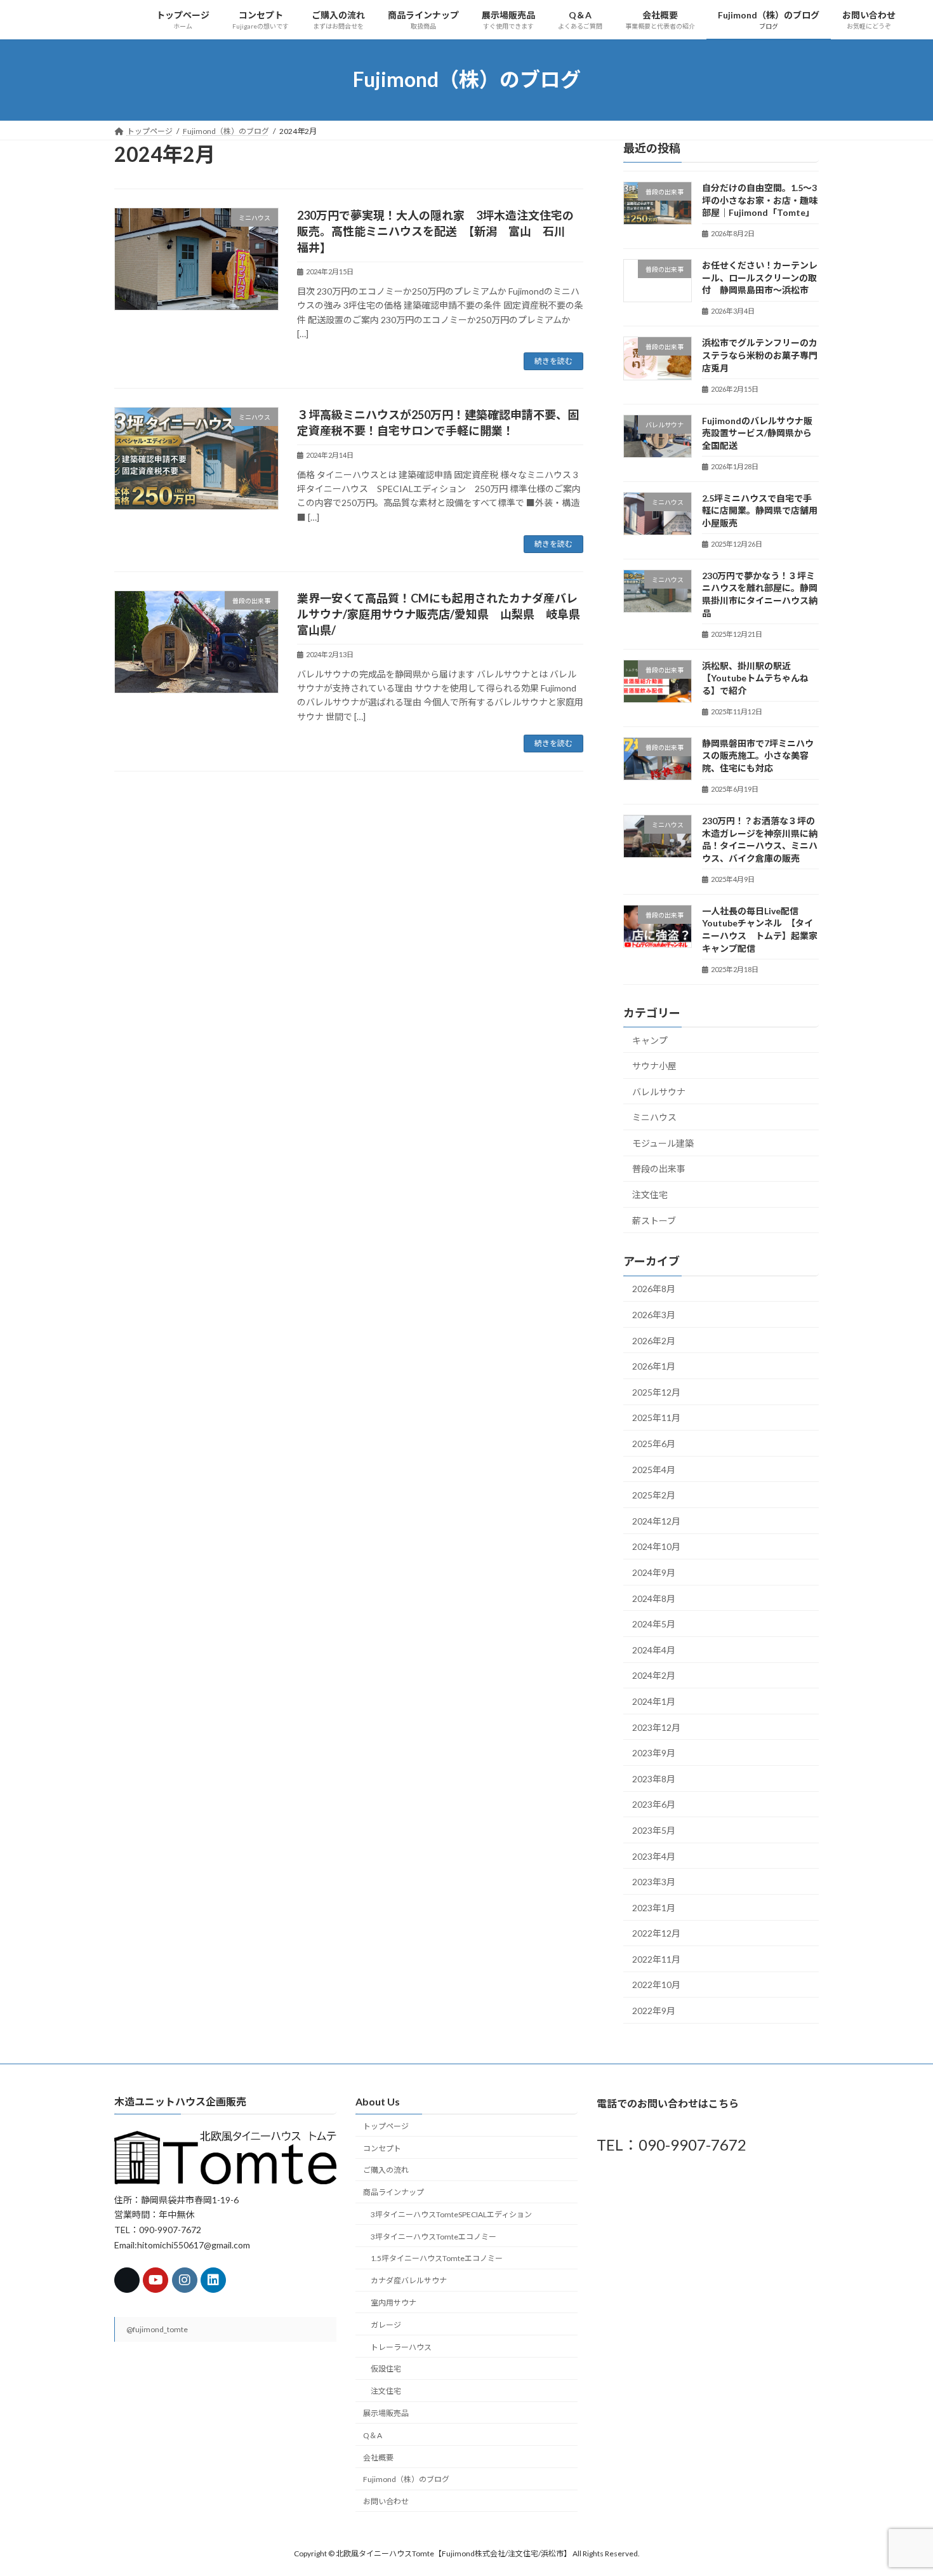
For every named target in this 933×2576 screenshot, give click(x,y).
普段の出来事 (659, 1169)
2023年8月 (654, 1778)
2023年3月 (654, 1882)
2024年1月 (654, 1701)
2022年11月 (656, 1959)
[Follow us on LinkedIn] (213, 2281)
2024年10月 (656, 1546)
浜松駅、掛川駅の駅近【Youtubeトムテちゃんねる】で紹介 (755, 677)
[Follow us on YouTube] (155, 2281)
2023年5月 (654, 1830)
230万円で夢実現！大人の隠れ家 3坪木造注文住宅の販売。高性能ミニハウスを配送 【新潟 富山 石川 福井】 (437, 231)
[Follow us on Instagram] (185, 2281)
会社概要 (378, 2458)
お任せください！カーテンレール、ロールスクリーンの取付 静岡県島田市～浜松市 (760, 277)
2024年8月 (654, 1598)
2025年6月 (654, 1444)
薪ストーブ (654, 1220)
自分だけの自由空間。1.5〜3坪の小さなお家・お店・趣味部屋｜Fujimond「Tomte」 (760, 200)
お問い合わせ (386, 2502)
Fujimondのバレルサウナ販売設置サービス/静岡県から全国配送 (757, 432)
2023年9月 (654, 1753)
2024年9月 (654, 1572)
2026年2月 (654, 1340)
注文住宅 (650, 1195)
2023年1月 (654, 1907)
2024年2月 (654, 1675)
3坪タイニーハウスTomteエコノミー (433, 2237)
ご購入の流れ (386, 2171)
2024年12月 (656, 1520)
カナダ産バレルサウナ (409, 2281)
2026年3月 (654, 1315)
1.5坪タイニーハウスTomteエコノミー (437, 2259)
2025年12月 (656, 1391)
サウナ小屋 (654, 1066)
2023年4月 (654, 1856)
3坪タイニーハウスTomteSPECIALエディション (451, 2214)
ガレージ (386, 2325)
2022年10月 (656, 1985)
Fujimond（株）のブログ (406, 2480)
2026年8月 (654, 1289)
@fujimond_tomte (157, 2330)
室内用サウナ (394, 2303)
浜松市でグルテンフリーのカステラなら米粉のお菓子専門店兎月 (760, 355)
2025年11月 (656, 1418)
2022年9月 (654, 2011)
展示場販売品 (386, 2413)
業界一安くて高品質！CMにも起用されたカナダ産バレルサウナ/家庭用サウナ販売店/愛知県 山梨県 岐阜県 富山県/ (444, 614)
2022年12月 (656, 1933)
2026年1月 (654, 1366)
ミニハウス (654, 1117)
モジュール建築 (663, 1143)
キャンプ (650, 1040)
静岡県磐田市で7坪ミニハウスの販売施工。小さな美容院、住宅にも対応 (758, 755)
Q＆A (373, 2435)
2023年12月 (656, 1727)
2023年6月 (654, 1804)
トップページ (386, 2126)
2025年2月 (654, 1495)
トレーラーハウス (401, 2347)
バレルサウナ (659, 1091)
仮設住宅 (386, 2369)
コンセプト (382, 2148)
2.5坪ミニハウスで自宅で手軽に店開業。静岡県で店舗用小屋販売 (760, 510)
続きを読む (553, 361)
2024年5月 (654, 1624)
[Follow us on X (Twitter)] (127, 2281)
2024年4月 (654, 1649)
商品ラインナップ (394, 2193)
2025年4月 (654, 1469)
